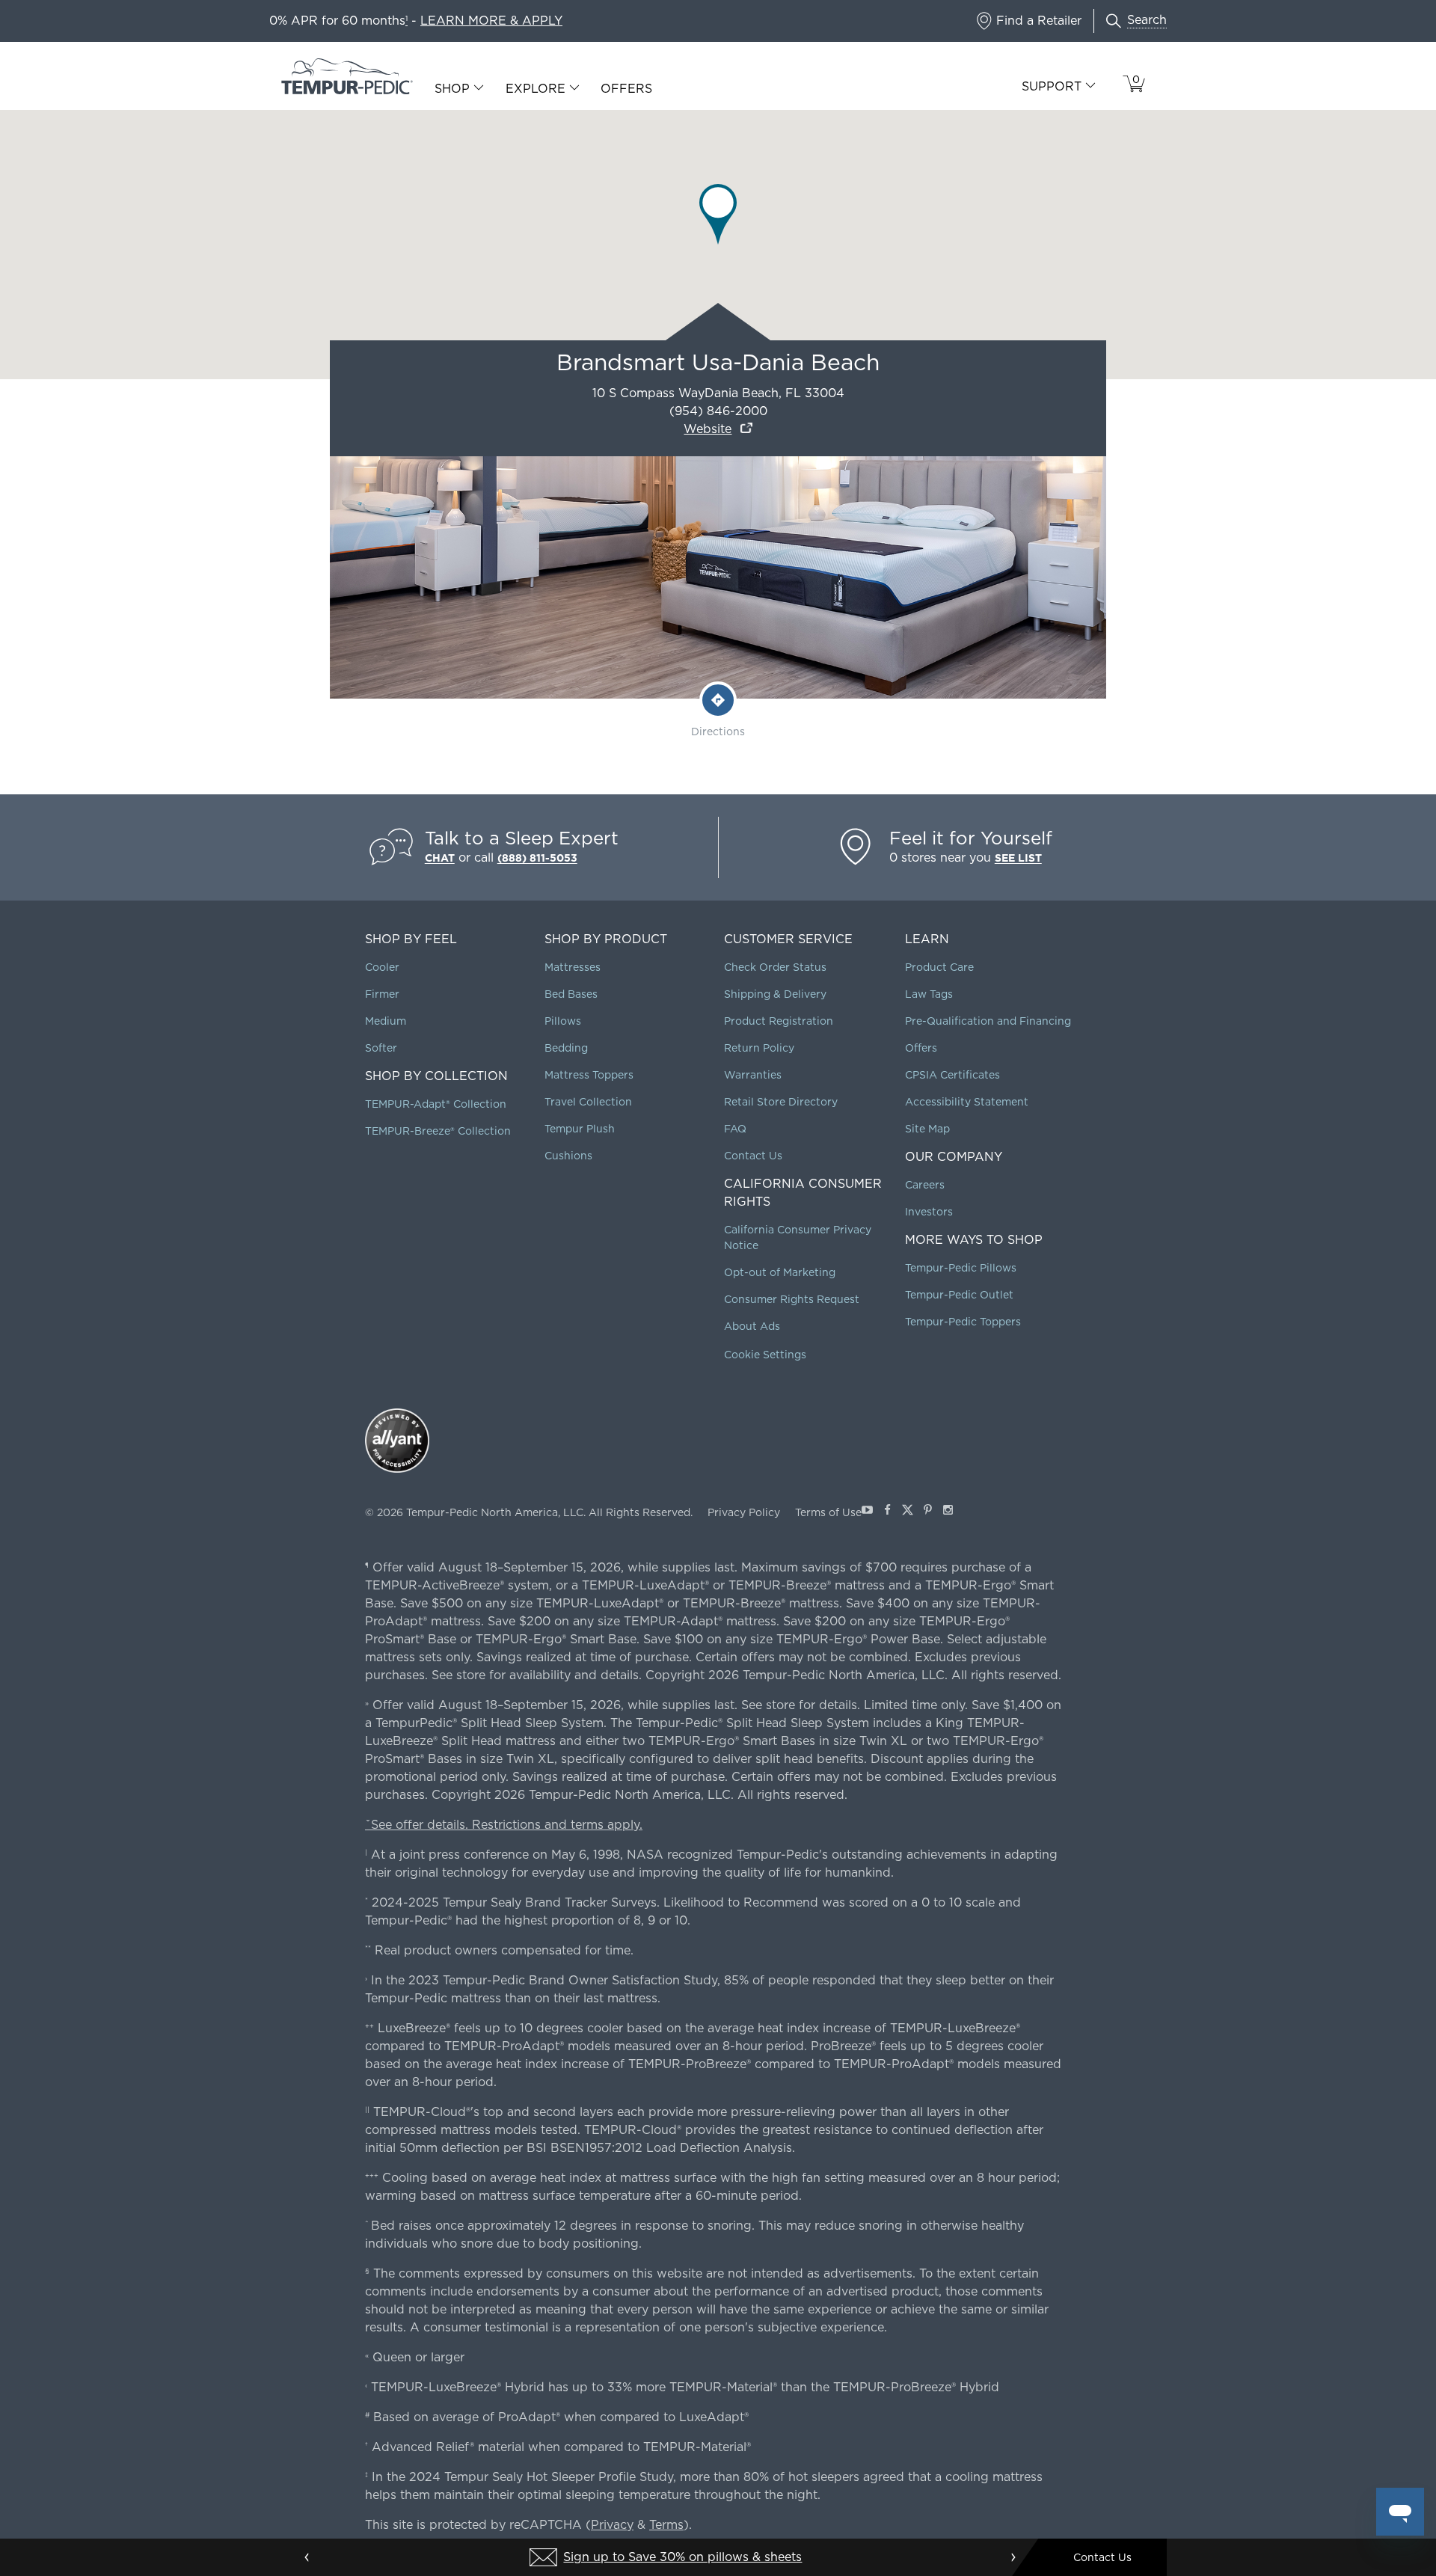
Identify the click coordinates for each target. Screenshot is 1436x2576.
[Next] (1013, 2557)
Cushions (568, 1156)
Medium (386, 1021)
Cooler (382, 967)
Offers (626, 89)
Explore (536, 89)
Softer (381, 1048)
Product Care (939, 967)
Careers (925, 1185)
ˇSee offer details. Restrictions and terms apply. (504, 1825)
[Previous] (307, 2557)
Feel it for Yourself (971, 838)
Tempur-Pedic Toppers (963, 1322)
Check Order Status (775, 967)
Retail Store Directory (781, 1102)
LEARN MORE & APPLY (491, 21)
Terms (666, 2525)
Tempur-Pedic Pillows (961, 1268)
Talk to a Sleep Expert (522, 838)
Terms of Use (828, 1512)
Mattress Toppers (589, 1075)
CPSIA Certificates (952, 1075)
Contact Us (753, 1156)
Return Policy (759, 1048)
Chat (440, 858)
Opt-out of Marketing (780, 1272)
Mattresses (573, 967)
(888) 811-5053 (537, 858)
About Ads (752, 1326)
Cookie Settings (765, 1355)
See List (1018, 858)
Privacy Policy (744, 1512)
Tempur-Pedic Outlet (959, 1295)
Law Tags (929, 994)
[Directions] (718, 700)
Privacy (612, 2525)
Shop (452, 89)
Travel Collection (588, 1102)
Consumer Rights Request (792, 1299)
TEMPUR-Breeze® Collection (438, 1131)
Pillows (563, 1021)
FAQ (735, 1129)
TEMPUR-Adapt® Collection (436, 1104)
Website (708, 429)
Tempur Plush (580, 1129)
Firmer (382, 994)
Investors (929, 1212)
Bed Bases (571, 994)
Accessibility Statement (967, 1102)
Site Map (927, 1129)
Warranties (753, 1075)
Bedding (566, 1048)
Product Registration (779, 1021)
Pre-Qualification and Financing (988, 1021)
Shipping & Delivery (775, 994)
